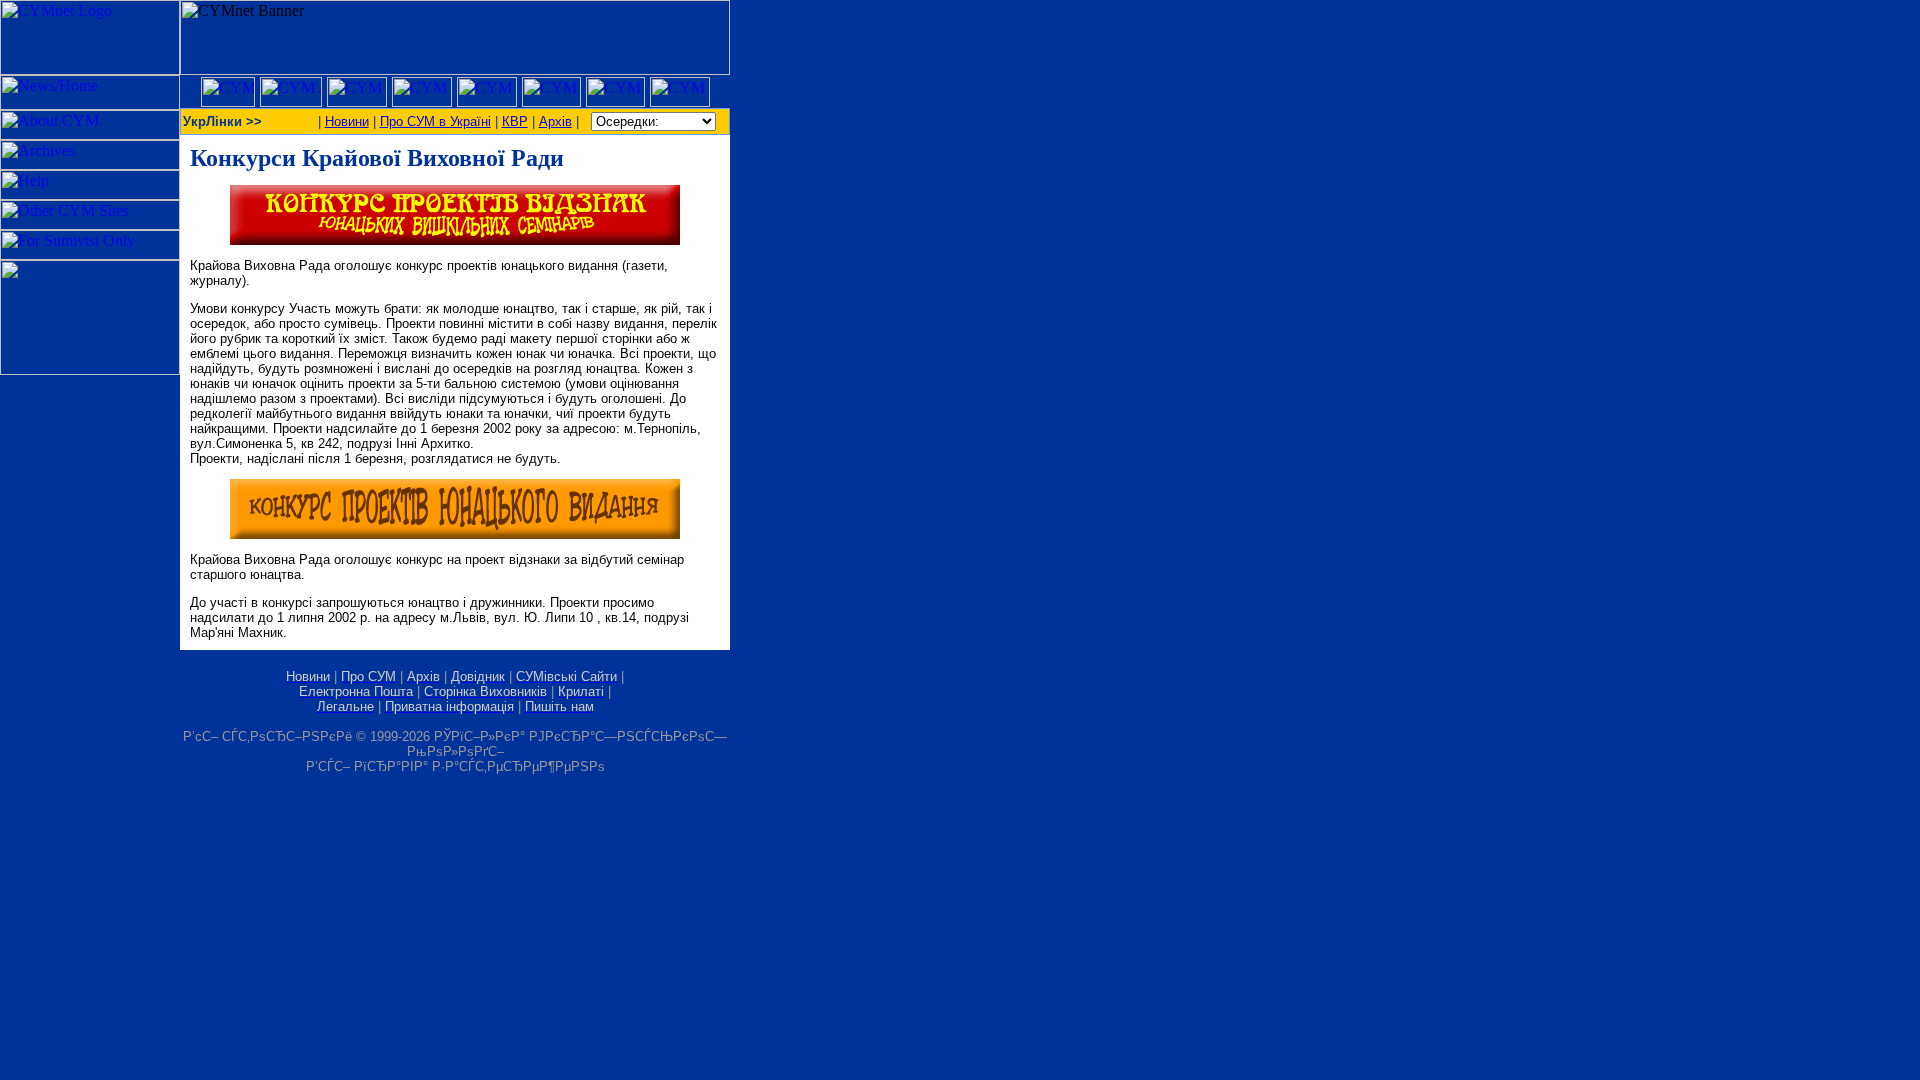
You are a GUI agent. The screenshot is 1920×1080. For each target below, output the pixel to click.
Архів (555, 121)
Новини (347, 121)
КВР (515, 121)
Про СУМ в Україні (435, 121)
